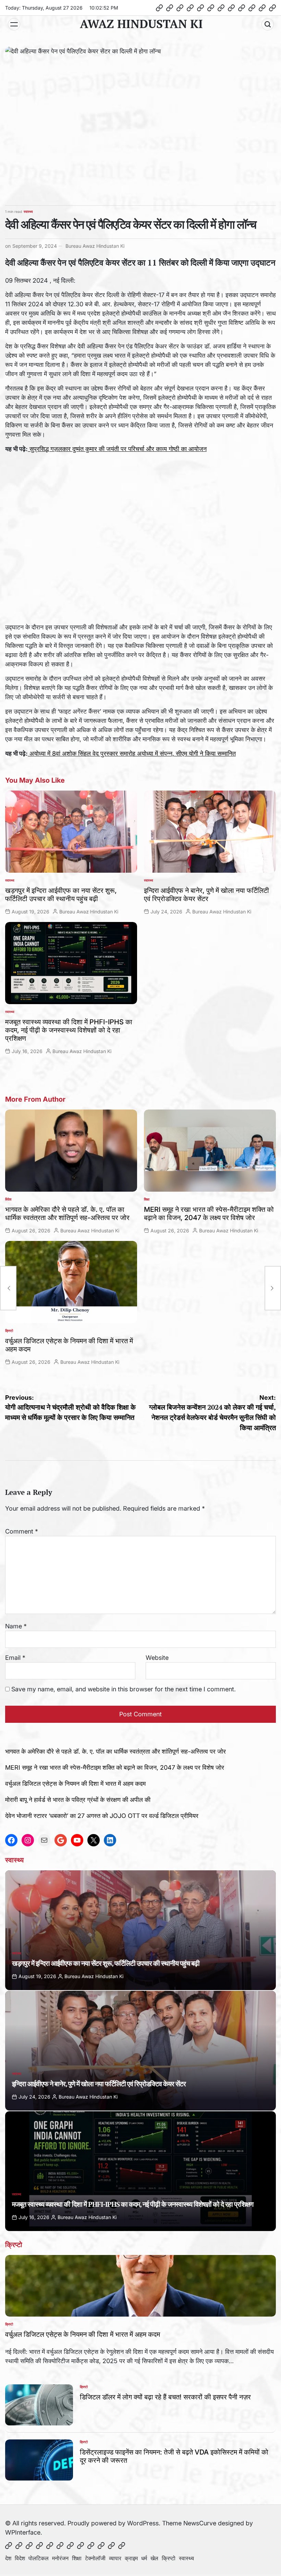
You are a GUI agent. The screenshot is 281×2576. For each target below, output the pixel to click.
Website (157, 1658)
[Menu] (14, 24)
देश (8, 2558)
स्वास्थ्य (28, 212)
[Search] (268, 24)
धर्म (144, 2558)
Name (16, 1626)
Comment (22, 1531)
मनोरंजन (60, 2558)
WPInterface (23, 2532)
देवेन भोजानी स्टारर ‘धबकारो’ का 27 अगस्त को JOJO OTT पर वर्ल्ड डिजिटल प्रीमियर (102, 1816)
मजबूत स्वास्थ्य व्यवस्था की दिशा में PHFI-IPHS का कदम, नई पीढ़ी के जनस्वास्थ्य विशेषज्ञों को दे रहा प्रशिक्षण (69, 1030)
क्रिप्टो (9, 1331)
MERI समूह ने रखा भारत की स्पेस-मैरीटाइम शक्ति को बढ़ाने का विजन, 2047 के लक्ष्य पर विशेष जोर (209, 1214)
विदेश (8, 1199)
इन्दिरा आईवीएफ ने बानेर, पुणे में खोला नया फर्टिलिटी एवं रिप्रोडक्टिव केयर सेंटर (206, 895)
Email (15, 1658)
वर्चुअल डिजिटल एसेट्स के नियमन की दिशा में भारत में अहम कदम (75, 1784)
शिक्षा (147, 1199)
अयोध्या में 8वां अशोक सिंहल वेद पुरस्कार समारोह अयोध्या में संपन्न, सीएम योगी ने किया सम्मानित (132, 753)
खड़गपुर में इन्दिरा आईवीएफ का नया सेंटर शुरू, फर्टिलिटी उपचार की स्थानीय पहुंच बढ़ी (61, 895)
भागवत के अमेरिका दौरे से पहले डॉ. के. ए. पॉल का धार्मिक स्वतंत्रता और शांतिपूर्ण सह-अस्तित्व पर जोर (67, 1214)
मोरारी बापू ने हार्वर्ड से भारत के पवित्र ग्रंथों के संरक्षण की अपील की (78, 1800)
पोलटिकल (39, 2558)
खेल (154, 2558)
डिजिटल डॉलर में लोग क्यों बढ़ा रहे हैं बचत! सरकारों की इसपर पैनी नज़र (165, 2397)
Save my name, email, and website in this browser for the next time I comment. (124, 1689)
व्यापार (115, 2558)
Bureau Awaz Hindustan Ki (95, 246)
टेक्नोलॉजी (95, 2558)
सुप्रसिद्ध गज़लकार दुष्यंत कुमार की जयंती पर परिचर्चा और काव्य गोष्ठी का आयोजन (117, 449)
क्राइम (131, 2558)
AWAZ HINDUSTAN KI (141, 24)
